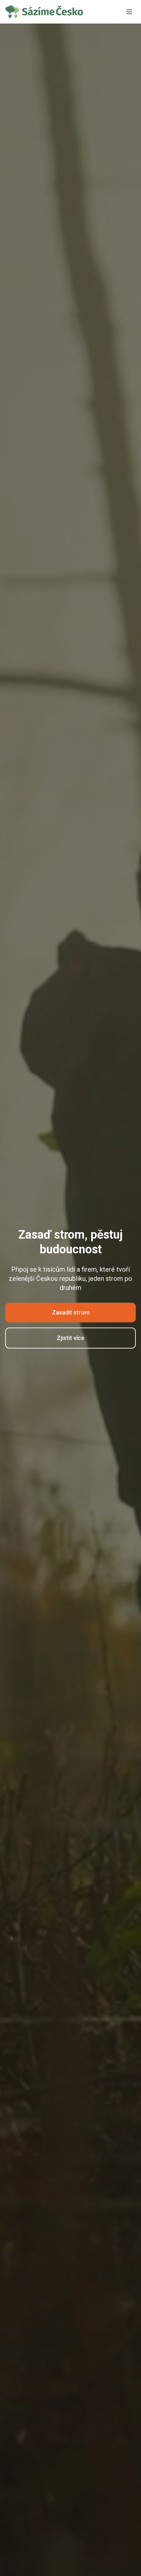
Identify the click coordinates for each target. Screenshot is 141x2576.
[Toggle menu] (129, 12)
